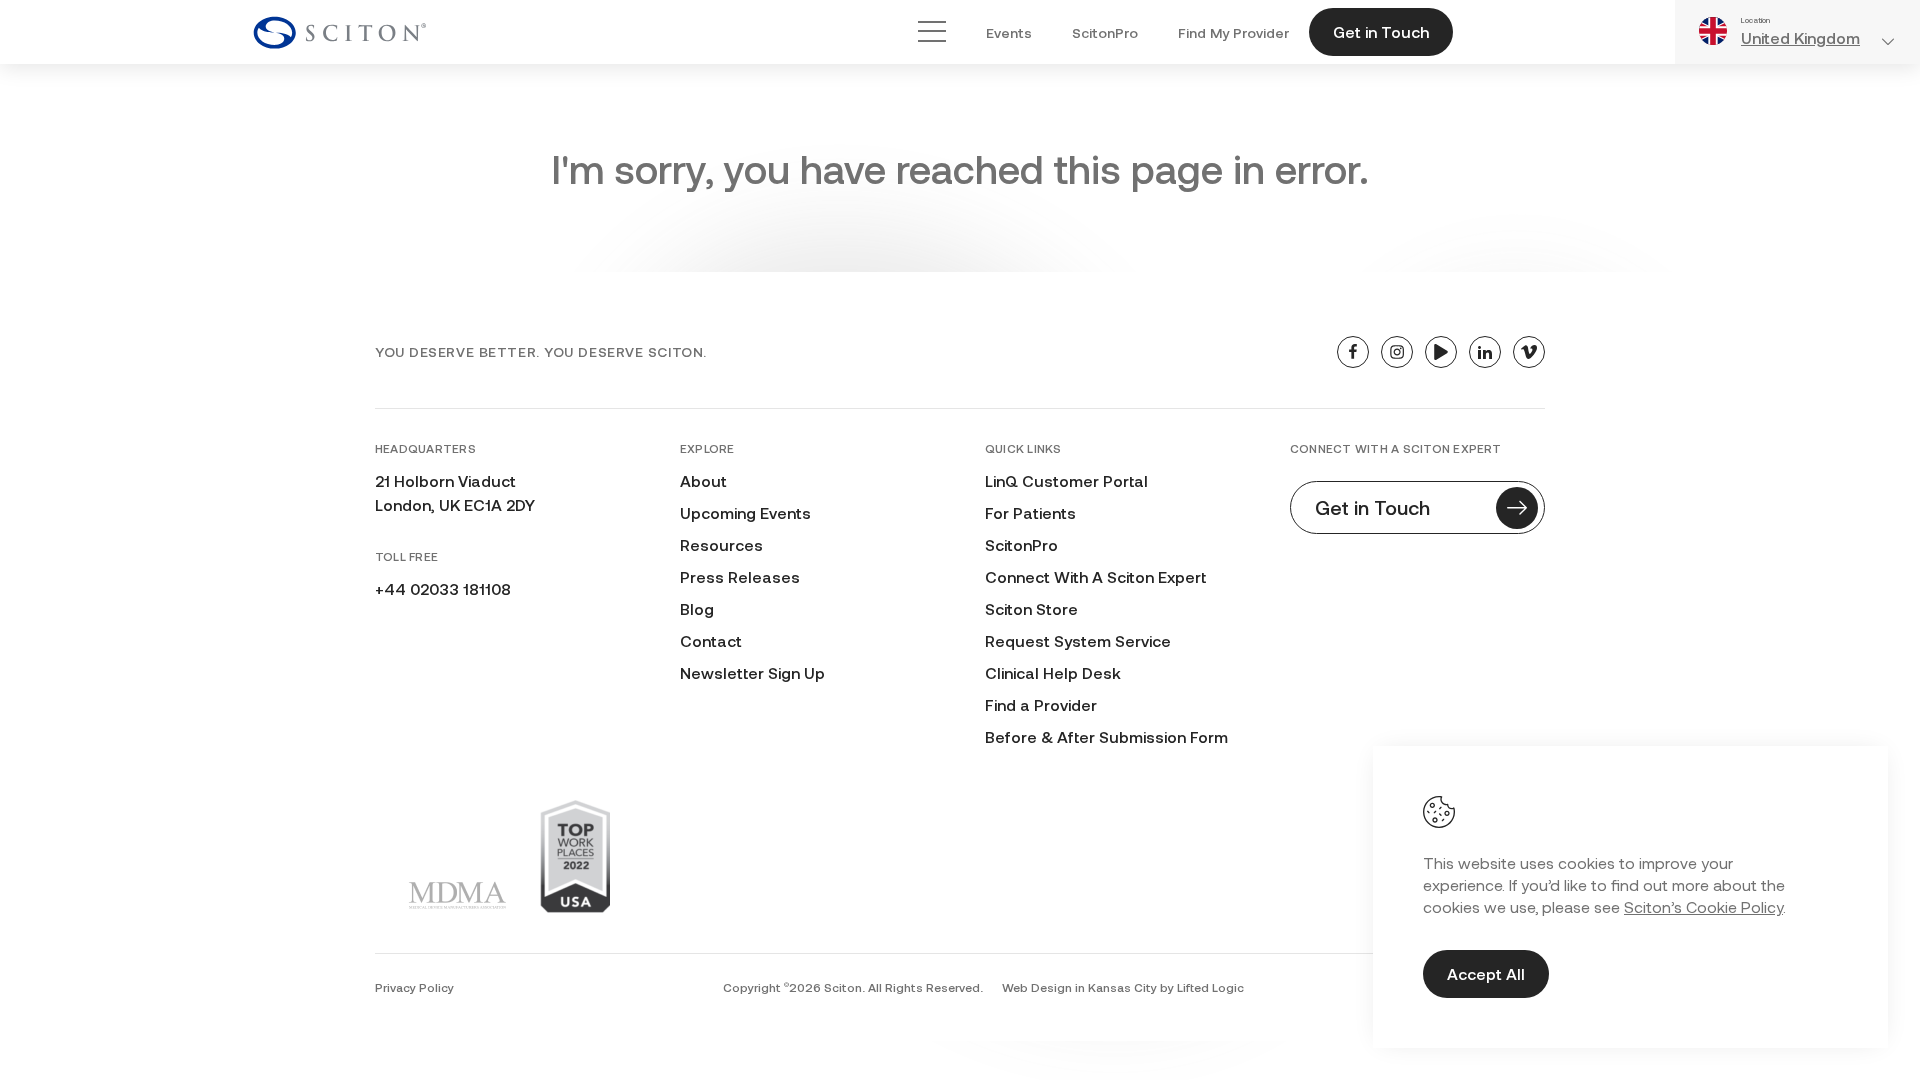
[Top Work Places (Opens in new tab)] (575, 856)
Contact (711, 640)
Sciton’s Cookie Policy (1703, 906)
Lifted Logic (1210, 987)
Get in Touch (1381, 31)
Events (1009, 32)
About (703, 480)
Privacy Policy (414, 987)
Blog (697, 608)
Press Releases (740, 576)
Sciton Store (1031, 608)
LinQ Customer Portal (1066, 480)
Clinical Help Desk (1053, 672)
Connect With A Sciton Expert (1095, 576)
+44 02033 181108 (443, 588)
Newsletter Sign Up (752, 672)
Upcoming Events (745, 512)
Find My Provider (1233, 32)
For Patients (1030, 512)
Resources (721, 544)
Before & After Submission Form (1106, 736)
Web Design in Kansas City (1079, 987)
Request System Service (1078, 640)
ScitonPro (1105, 32)
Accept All (1486, 973)
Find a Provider (1041, 704)
